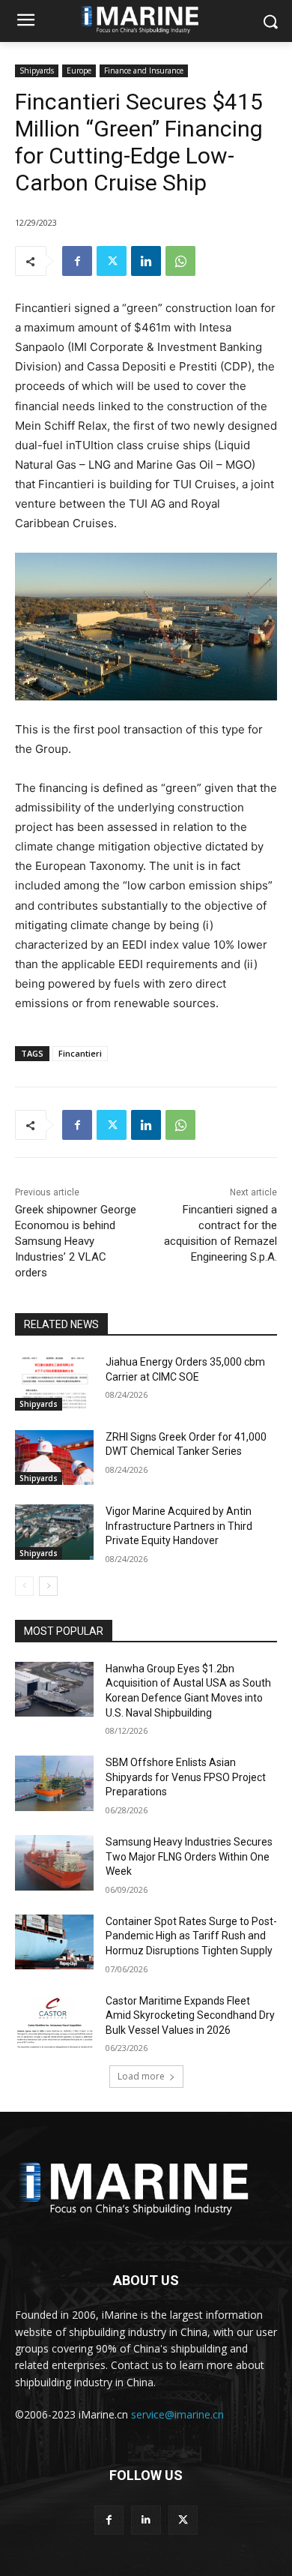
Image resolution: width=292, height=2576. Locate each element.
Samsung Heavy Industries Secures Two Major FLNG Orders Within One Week (189, 1856)
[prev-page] (24, 1586)
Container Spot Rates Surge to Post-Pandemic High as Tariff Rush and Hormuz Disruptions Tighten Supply (191, 1936)
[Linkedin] (146, 261)
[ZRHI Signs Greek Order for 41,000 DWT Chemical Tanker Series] (54, 1458)
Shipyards (37, 70)
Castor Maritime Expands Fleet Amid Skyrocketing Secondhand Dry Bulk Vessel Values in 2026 (190, 2015)
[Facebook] (77, 261)
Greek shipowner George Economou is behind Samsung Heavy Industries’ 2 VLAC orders (76, 1241)
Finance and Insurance (144, 70)
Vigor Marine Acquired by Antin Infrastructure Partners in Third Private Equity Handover (179, 1526)
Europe (79, 70)
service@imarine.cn (177, 2414)
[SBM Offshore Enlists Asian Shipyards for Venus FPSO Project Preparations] (54, 1783)
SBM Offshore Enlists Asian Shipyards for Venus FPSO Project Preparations (186, 1777)
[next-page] (48, 1586)
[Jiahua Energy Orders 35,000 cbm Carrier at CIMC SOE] (54, 1383)
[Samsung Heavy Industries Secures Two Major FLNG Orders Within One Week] (54, 1863)
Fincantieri (80, 1053)
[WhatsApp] (180, 261)
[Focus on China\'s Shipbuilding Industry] (146, 2185)
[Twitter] (112, 261)
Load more (141, 2076)
